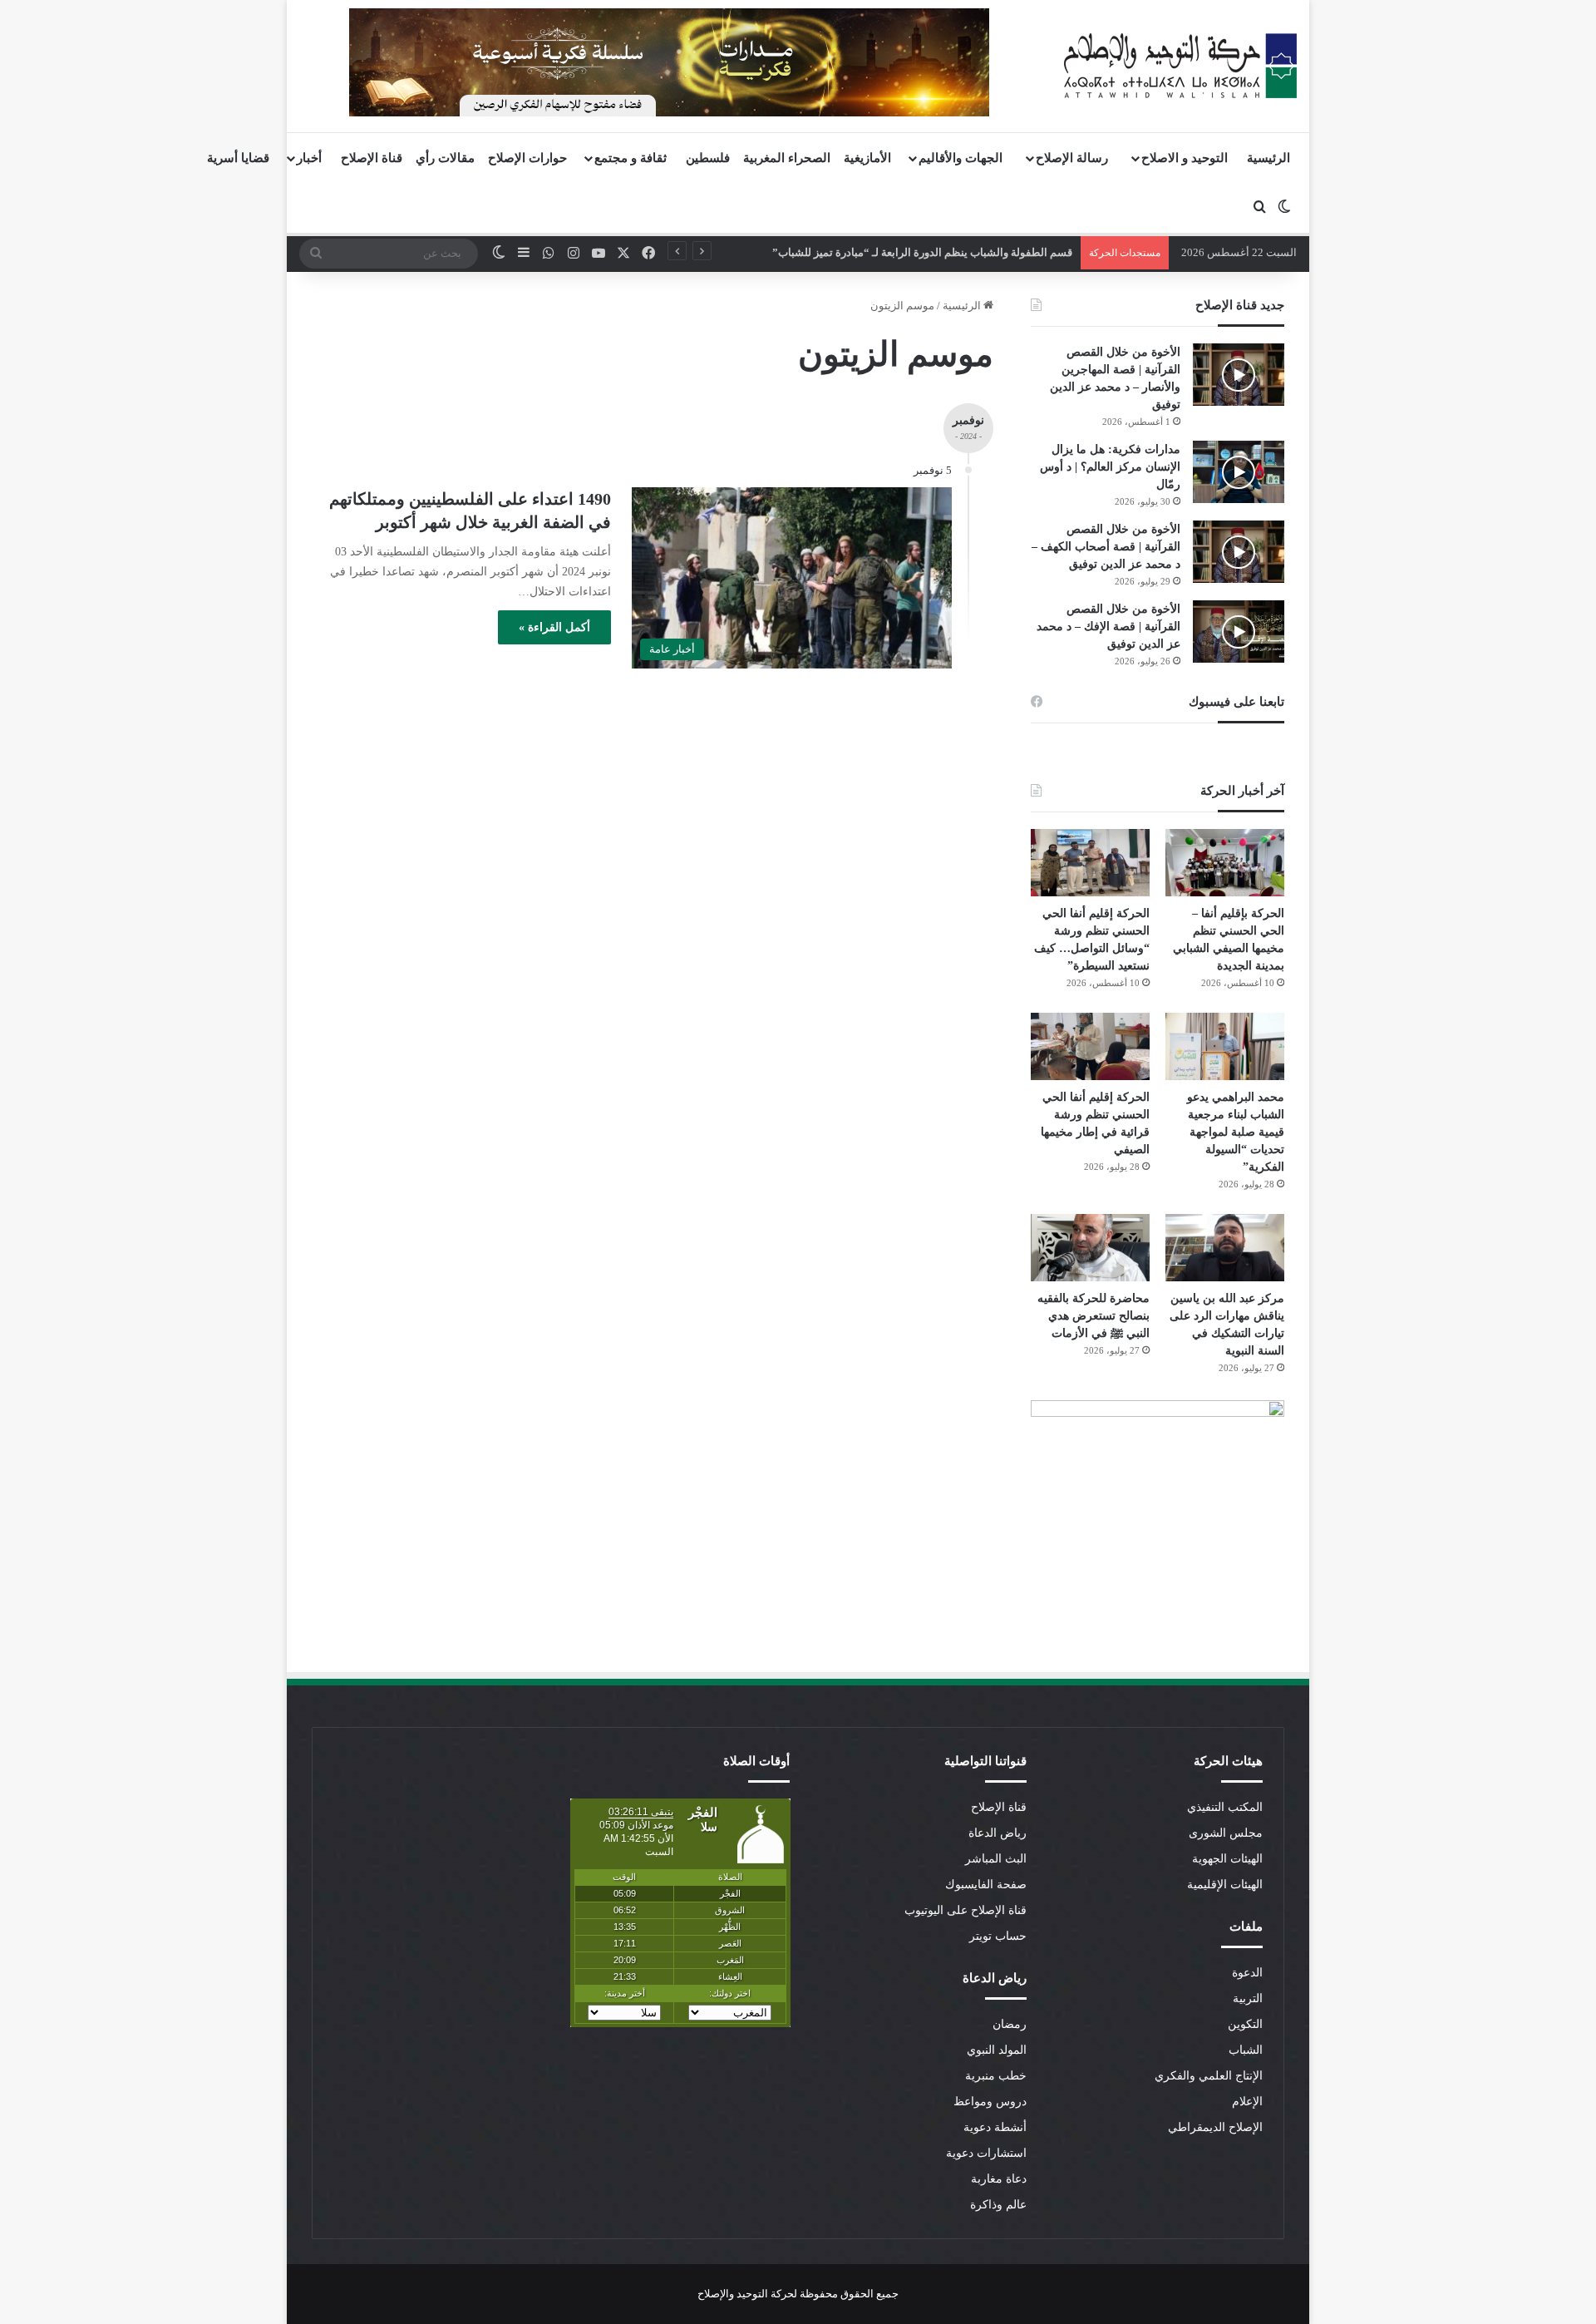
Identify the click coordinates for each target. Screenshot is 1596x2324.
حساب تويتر (998, 1936)
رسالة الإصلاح (1072, 158)
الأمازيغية (867, 158)
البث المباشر (996, 1859)
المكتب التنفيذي (1225, 1807)
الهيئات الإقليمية (1225, 1885)
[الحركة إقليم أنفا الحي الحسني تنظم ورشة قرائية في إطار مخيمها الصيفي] (1090, 1046)
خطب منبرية (996, 2076)
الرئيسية (1268, 158)
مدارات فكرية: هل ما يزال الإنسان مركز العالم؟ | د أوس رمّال (1110, 467)
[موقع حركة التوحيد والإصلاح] (1180, 66)
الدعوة (1247, 1973)
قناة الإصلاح (372, 158)
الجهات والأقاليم (961, 158)
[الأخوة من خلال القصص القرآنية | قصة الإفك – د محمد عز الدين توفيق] (1239, 632)
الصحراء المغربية (787, 158)
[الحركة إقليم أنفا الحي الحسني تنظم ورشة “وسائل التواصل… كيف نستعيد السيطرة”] (1090, 863)
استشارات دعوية (986, 2153)
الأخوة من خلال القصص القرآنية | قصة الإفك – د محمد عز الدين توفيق (1108, 627)
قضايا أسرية (238, 158)
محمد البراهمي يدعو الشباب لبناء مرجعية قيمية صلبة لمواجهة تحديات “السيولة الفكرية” (1236, 1132)
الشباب (1246, 2050)
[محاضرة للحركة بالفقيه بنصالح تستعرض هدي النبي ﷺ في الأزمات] (1090, 1248)
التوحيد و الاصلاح (1185, 158)
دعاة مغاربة (999, 2179)
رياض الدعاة (997, 1833)
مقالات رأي (445, 158)
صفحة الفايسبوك (986, 1885)
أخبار (309, 158)
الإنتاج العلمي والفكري (1209, 2076)
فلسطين (708, 158)
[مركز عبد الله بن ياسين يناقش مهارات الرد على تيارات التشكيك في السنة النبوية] (1225, 1248)
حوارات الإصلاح (527, 158)
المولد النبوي (997, 2050)
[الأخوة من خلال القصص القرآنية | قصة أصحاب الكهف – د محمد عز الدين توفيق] (1239, 552)
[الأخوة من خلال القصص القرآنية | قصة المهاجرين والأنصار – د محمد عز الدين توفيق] (1239, 375)
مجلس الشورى (1226, 1833)
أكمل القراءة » (554, 627)
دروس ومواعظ (990, 2102)
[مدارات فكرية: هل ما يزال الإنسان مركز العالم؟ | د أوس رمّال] (1239, 472)
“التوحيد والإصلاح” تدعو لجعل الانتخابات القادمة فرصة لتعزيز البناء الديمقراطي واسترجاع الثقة (879, 252)
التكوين (1245, 2024)
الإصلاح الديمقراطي (1215, 2127)
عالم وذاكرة (998, 2205)
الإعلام (1247, 2102)
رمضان (1010, 2024)
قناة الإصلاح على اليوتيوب (965, 1910)
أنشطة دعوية (995, 2127)
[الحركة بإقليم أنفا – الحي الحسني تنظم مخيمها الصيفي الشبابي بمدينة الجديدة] (1225, 863)
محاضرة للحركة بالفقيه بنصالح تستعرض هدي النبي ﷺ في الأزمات (1094, 1316)
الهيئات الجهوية (1227, 1859)
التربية (1248, 1998)
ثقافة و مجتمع (631, 158)
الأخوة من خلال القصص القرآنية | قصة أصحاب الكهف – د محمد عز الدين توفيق (1106, 547)
